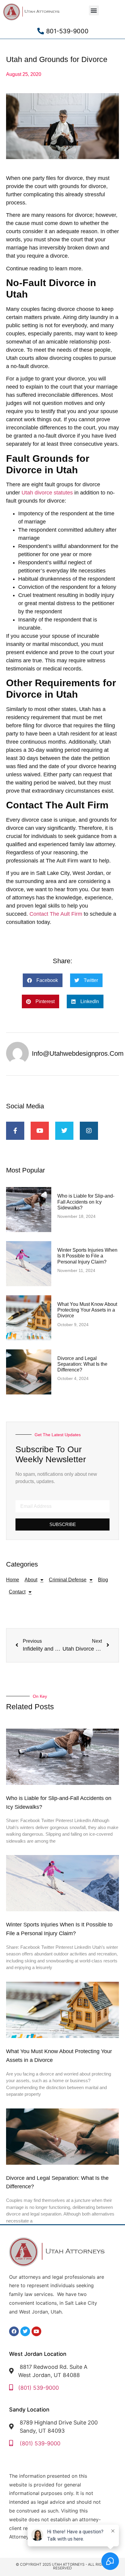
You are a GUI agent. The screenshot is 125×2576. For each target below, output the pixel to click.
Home (13, 1580)
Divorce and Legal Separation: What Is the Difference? (82, 1364)
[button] (94, 10)
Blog (103, 1580)
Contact (17, 1592)
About (31, 1580)
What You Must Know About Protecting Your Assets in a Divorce (87, 1310)
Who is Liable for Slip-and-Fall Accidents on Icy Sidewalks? (86, 1202)
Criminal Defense (68, 1580)
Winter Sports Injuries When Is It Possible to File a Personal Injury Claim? (87, 1256)
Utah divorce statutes (47, 493)
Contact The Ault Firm (56, 914)
